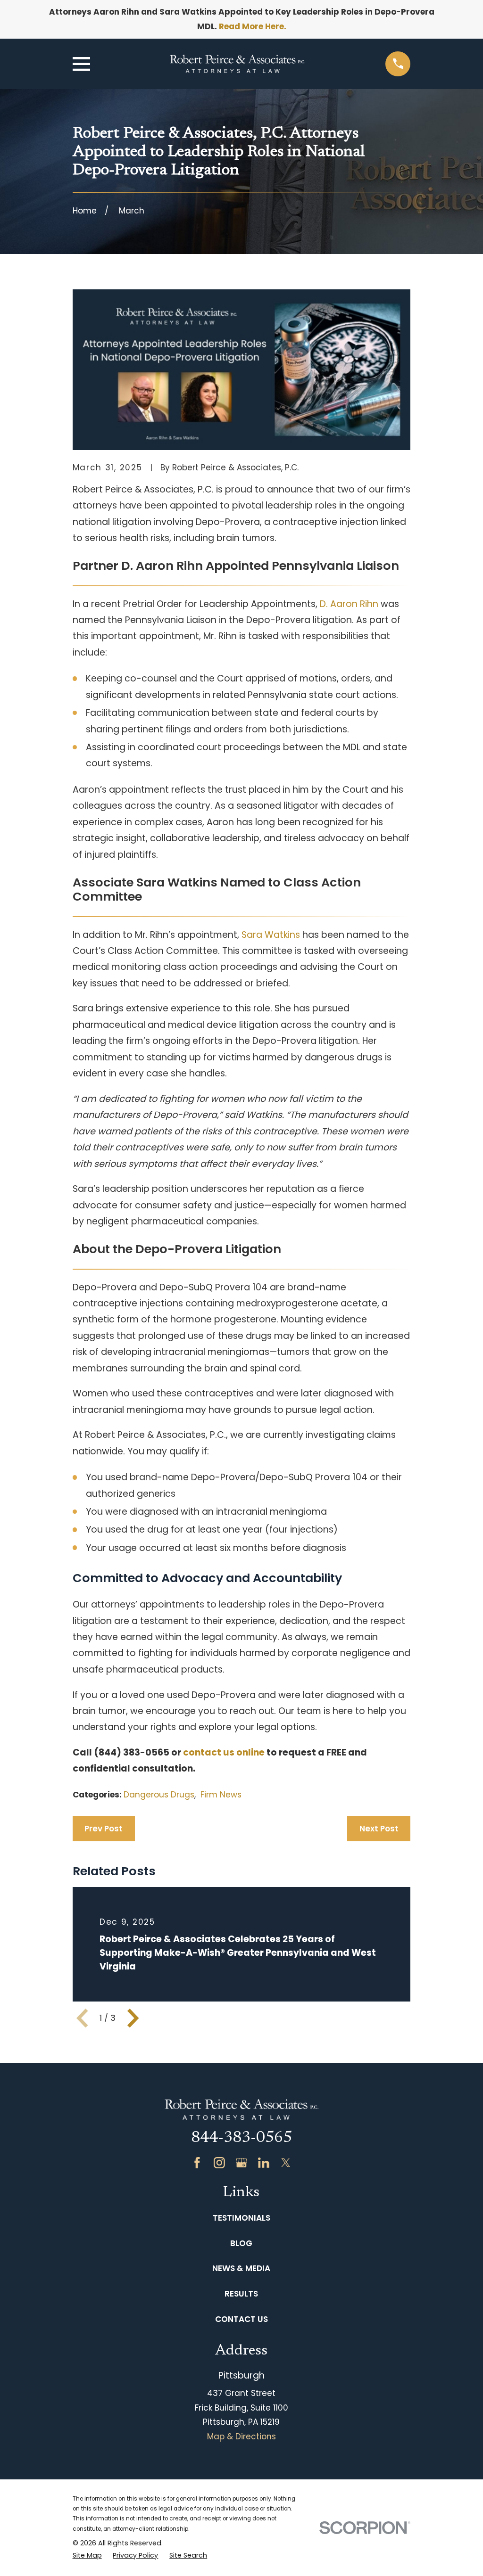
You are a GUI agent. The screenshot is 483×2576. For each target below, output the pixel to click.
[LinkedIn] (264, 2163)
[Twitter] (286, 2163)
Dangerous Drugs (159, 1795)
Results (241, 2294)
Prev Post (104, 1829)
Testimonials (241, 2218)
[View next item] (133, 2018)
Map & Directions (241, 2437)
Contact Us (241, 2319)
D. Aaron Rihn (349, 604)
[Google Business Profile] (241, 2163)
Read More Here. (253, 26)
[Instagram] (219, 2163)
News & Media (241, 2268)
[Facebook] (197, 2163)
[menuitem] (87, 2556)
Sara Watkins (271, 935)
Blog (241, 2243)
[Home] (237, 64)
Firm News (221, 1795)
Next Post (379, 1829)
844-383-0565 (241, 2138)
